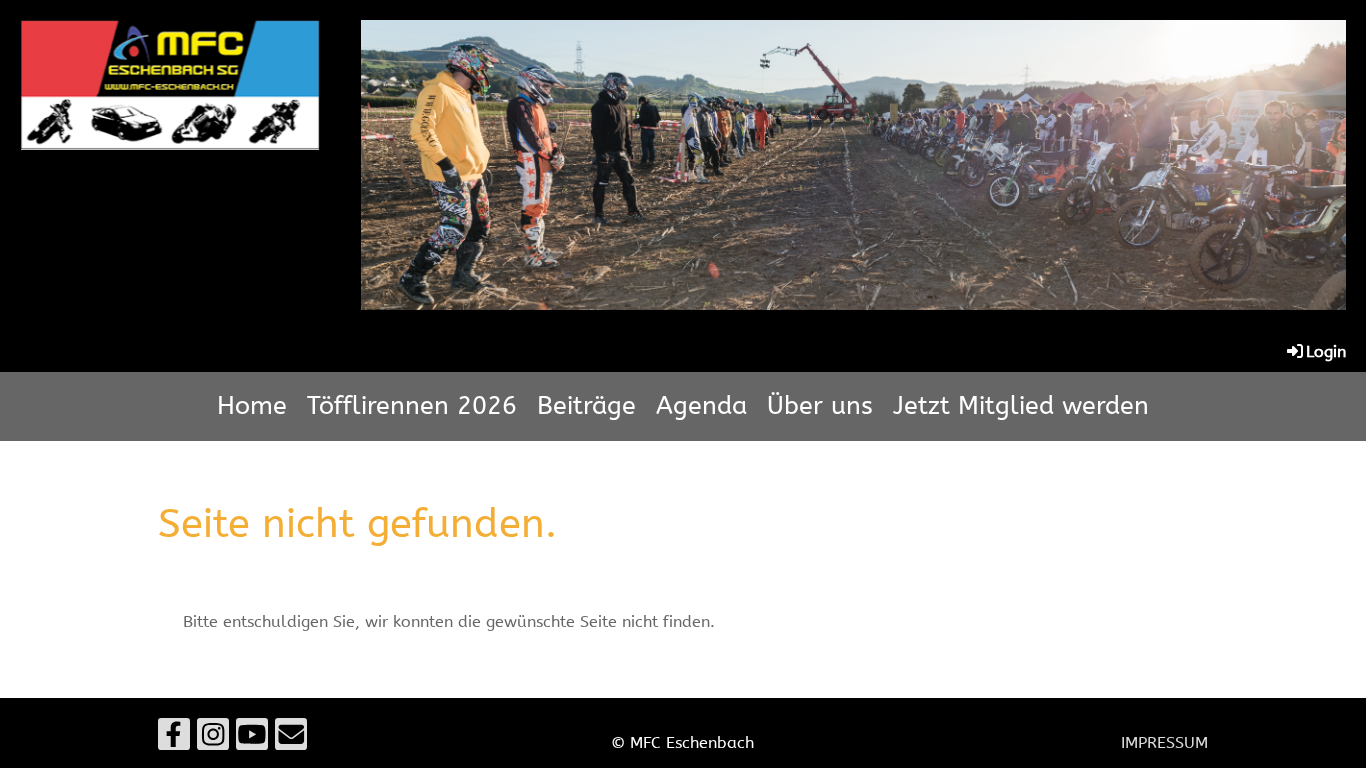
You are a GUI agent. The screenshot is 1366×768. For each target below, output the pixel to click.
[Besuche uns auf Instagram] (213, 739)
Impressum (1164, 742)
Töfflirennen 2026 (412, 406)
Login (1326, 351)
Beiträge (586, 406)
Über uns (820, 406)
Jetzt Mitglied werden (1021, 406)
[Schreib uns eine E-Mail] (291, 739)
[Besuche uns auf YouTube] (252, 739)
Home (252, 406)
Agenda (701, 406)
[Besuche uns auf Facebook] (174, 739)
